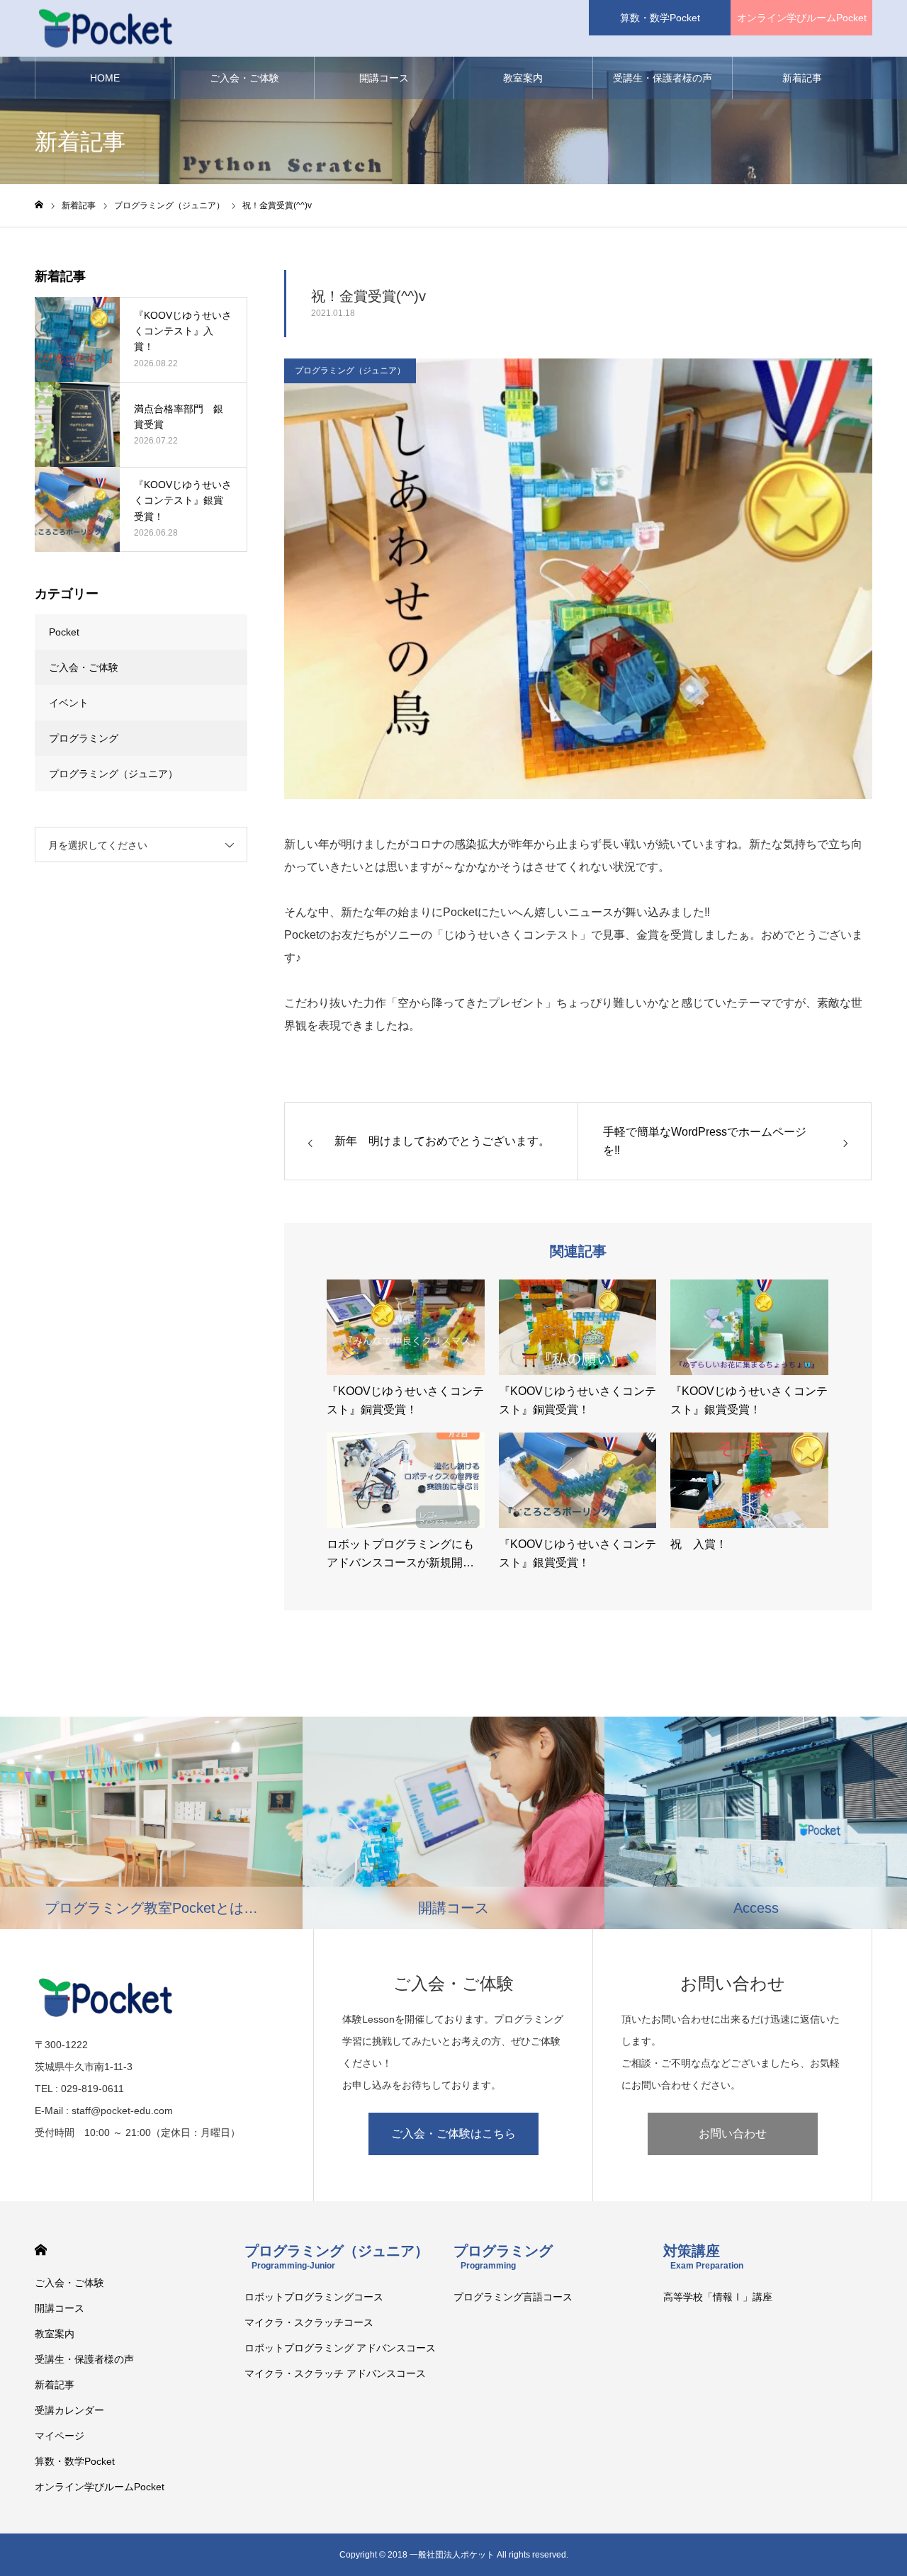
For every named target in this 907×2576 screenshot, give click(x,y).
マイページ (60, 2436)
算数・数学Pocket (660, 18)
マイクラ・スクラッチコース (309, 2322)
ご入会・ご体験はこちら (453, 2134)
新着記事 (802, 78)
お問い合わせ (733, 2134)
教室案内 (523, 78)
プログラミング (84, 738)
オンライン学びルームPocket (802, 18)
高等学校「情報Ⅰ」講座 (718, 2297)
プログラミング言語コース (513, 2297)
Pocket (64, 632)
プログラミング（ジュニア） (350, 371)
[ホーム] (39, 205)
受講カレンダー (69, 2410)
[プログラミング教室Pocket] (106, 29)
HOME (105, 78)
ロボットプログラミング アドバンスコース (340, 2348)
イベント (69, 703)
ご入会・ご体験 (244, 78)
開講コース (384, 78)
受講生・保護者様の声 (663, 78)
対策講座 (703, 2257)
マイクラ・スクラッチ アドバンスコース (335, 2373)
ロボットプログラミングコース (314, 2297)
